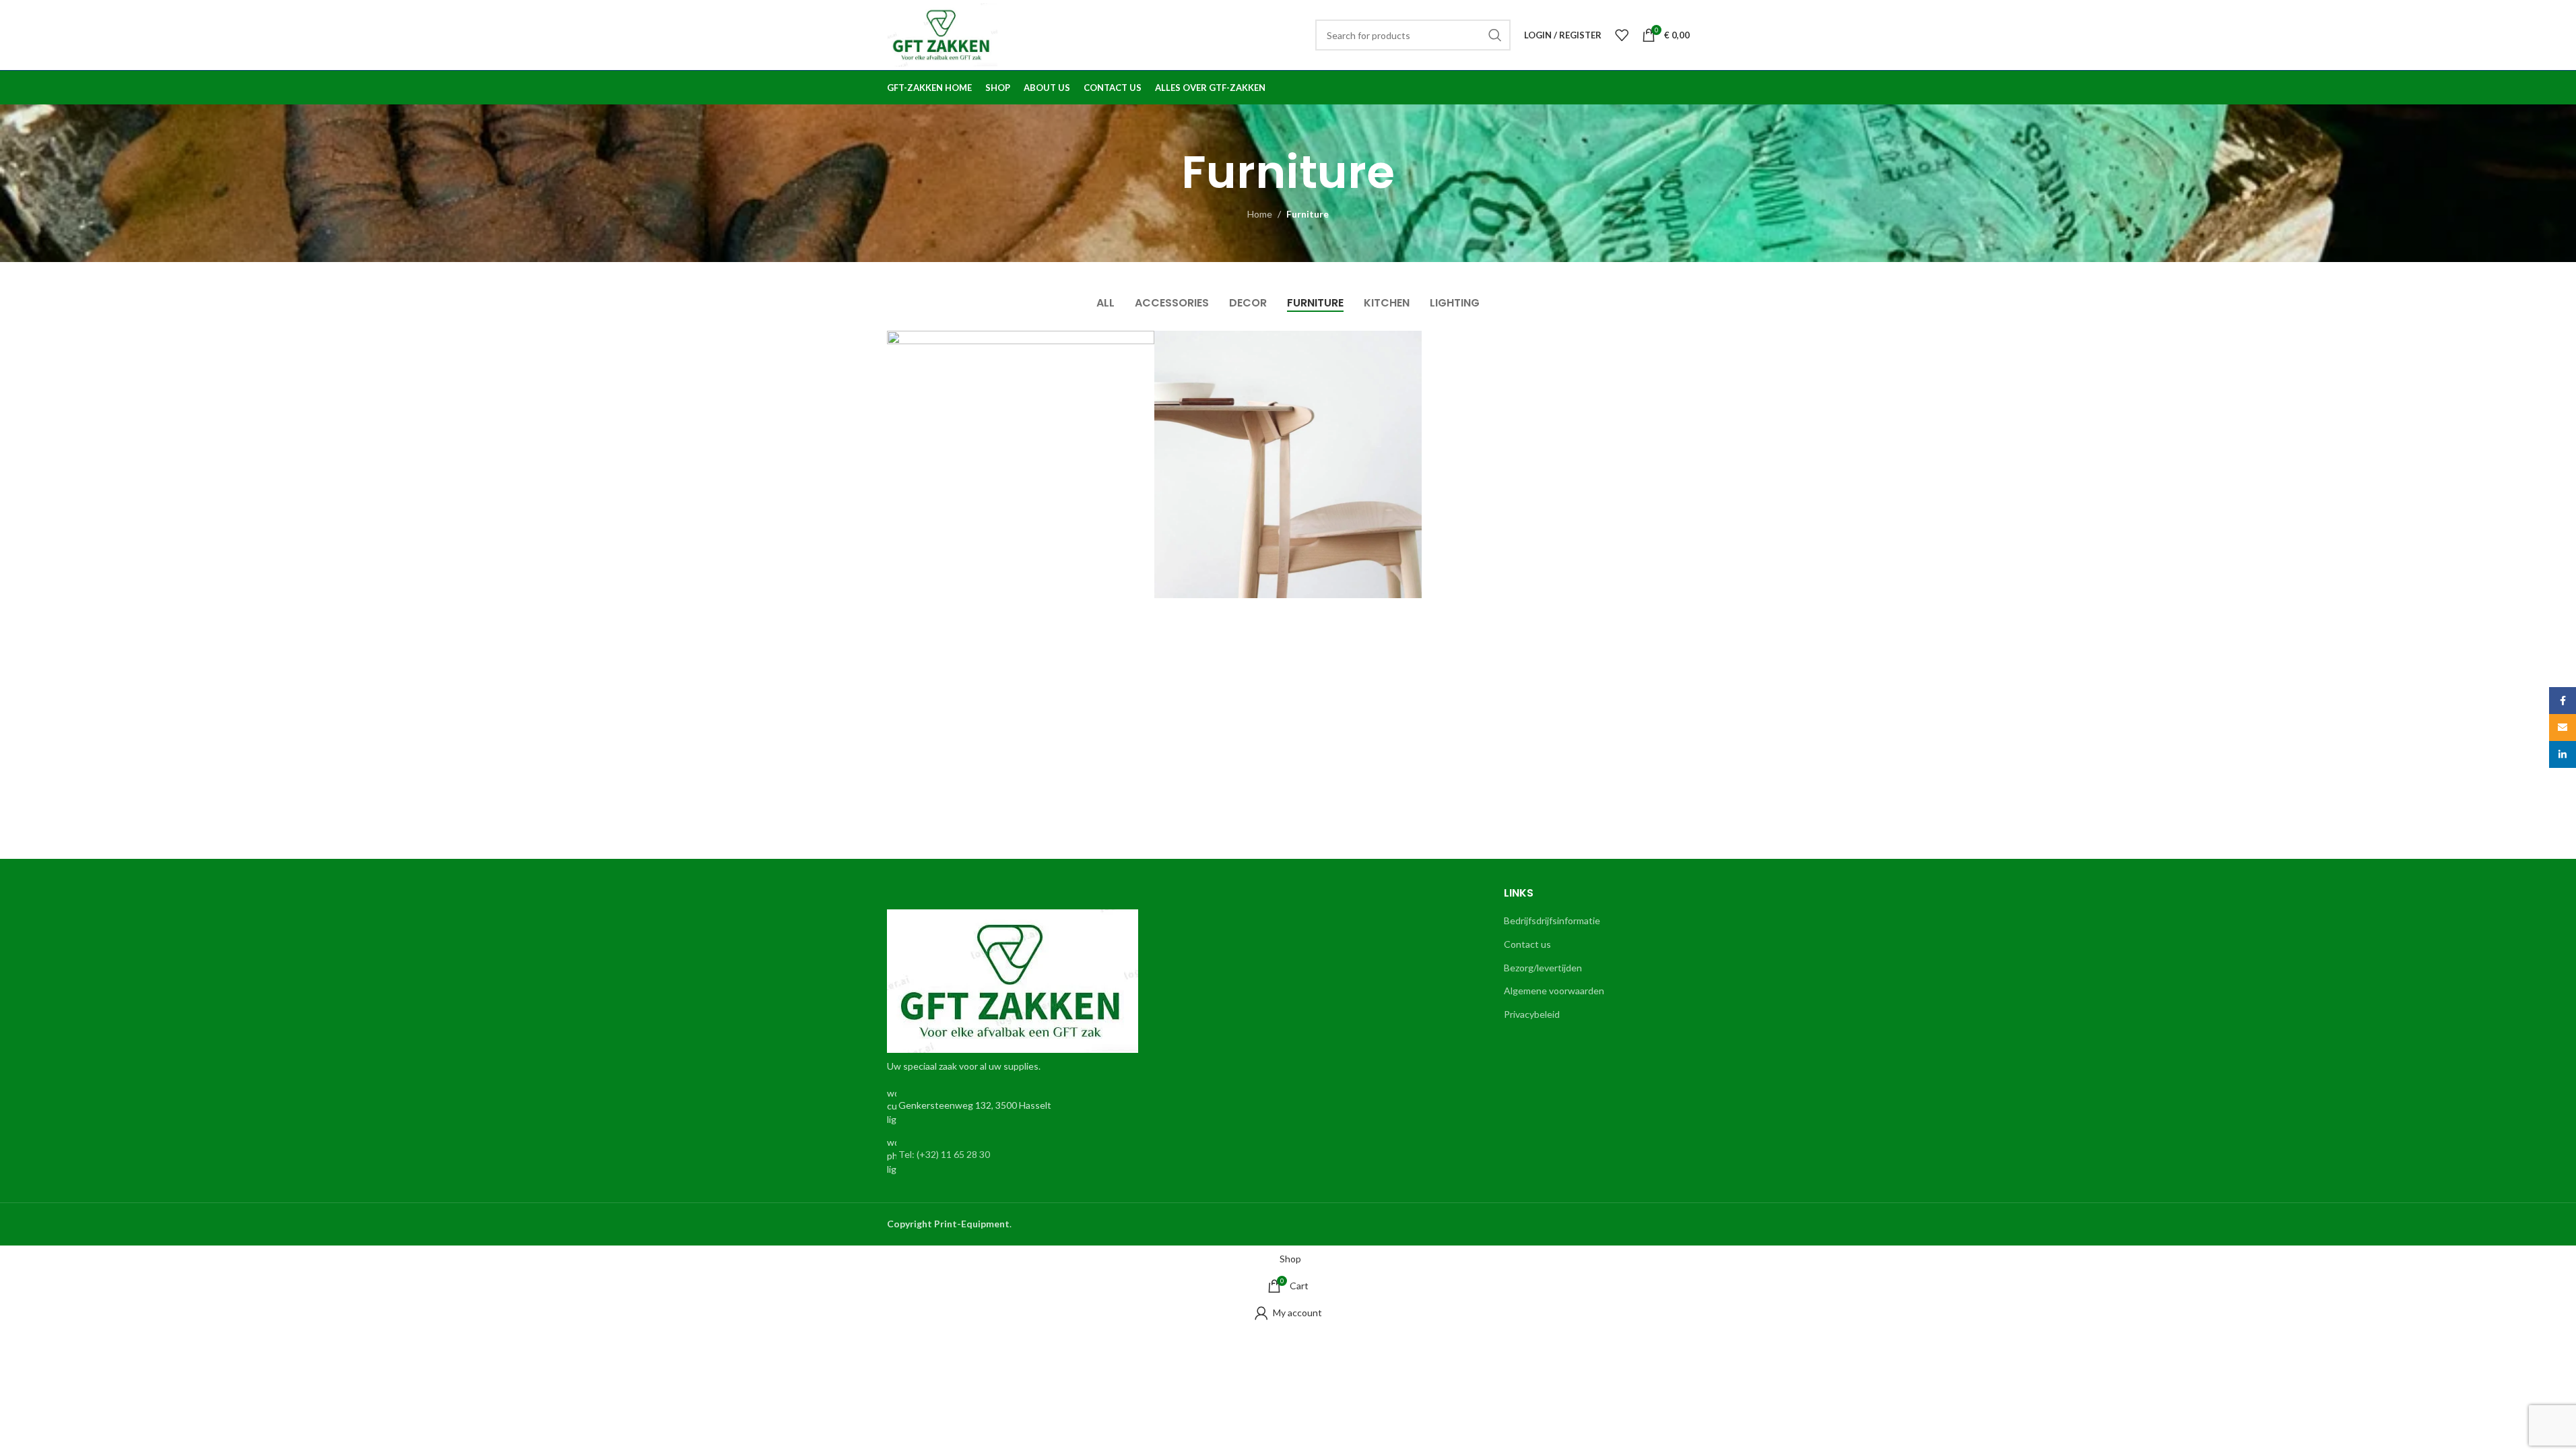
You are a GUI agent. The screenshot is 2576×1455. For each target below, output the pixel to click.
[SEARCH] (1495, 35)
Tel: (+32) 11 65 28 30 (944, 1154)
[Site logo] (943, 34)
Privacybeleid (1532, 1014)
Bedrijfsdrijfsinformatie (1552, 920)
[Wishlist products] (1622, 35)
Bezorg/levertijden (1543, 968)
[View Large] (1137, 346)
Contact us (1527, 944)
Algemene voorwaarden (1554, 991)
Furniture (1308, 214)
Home (1260, 214)
